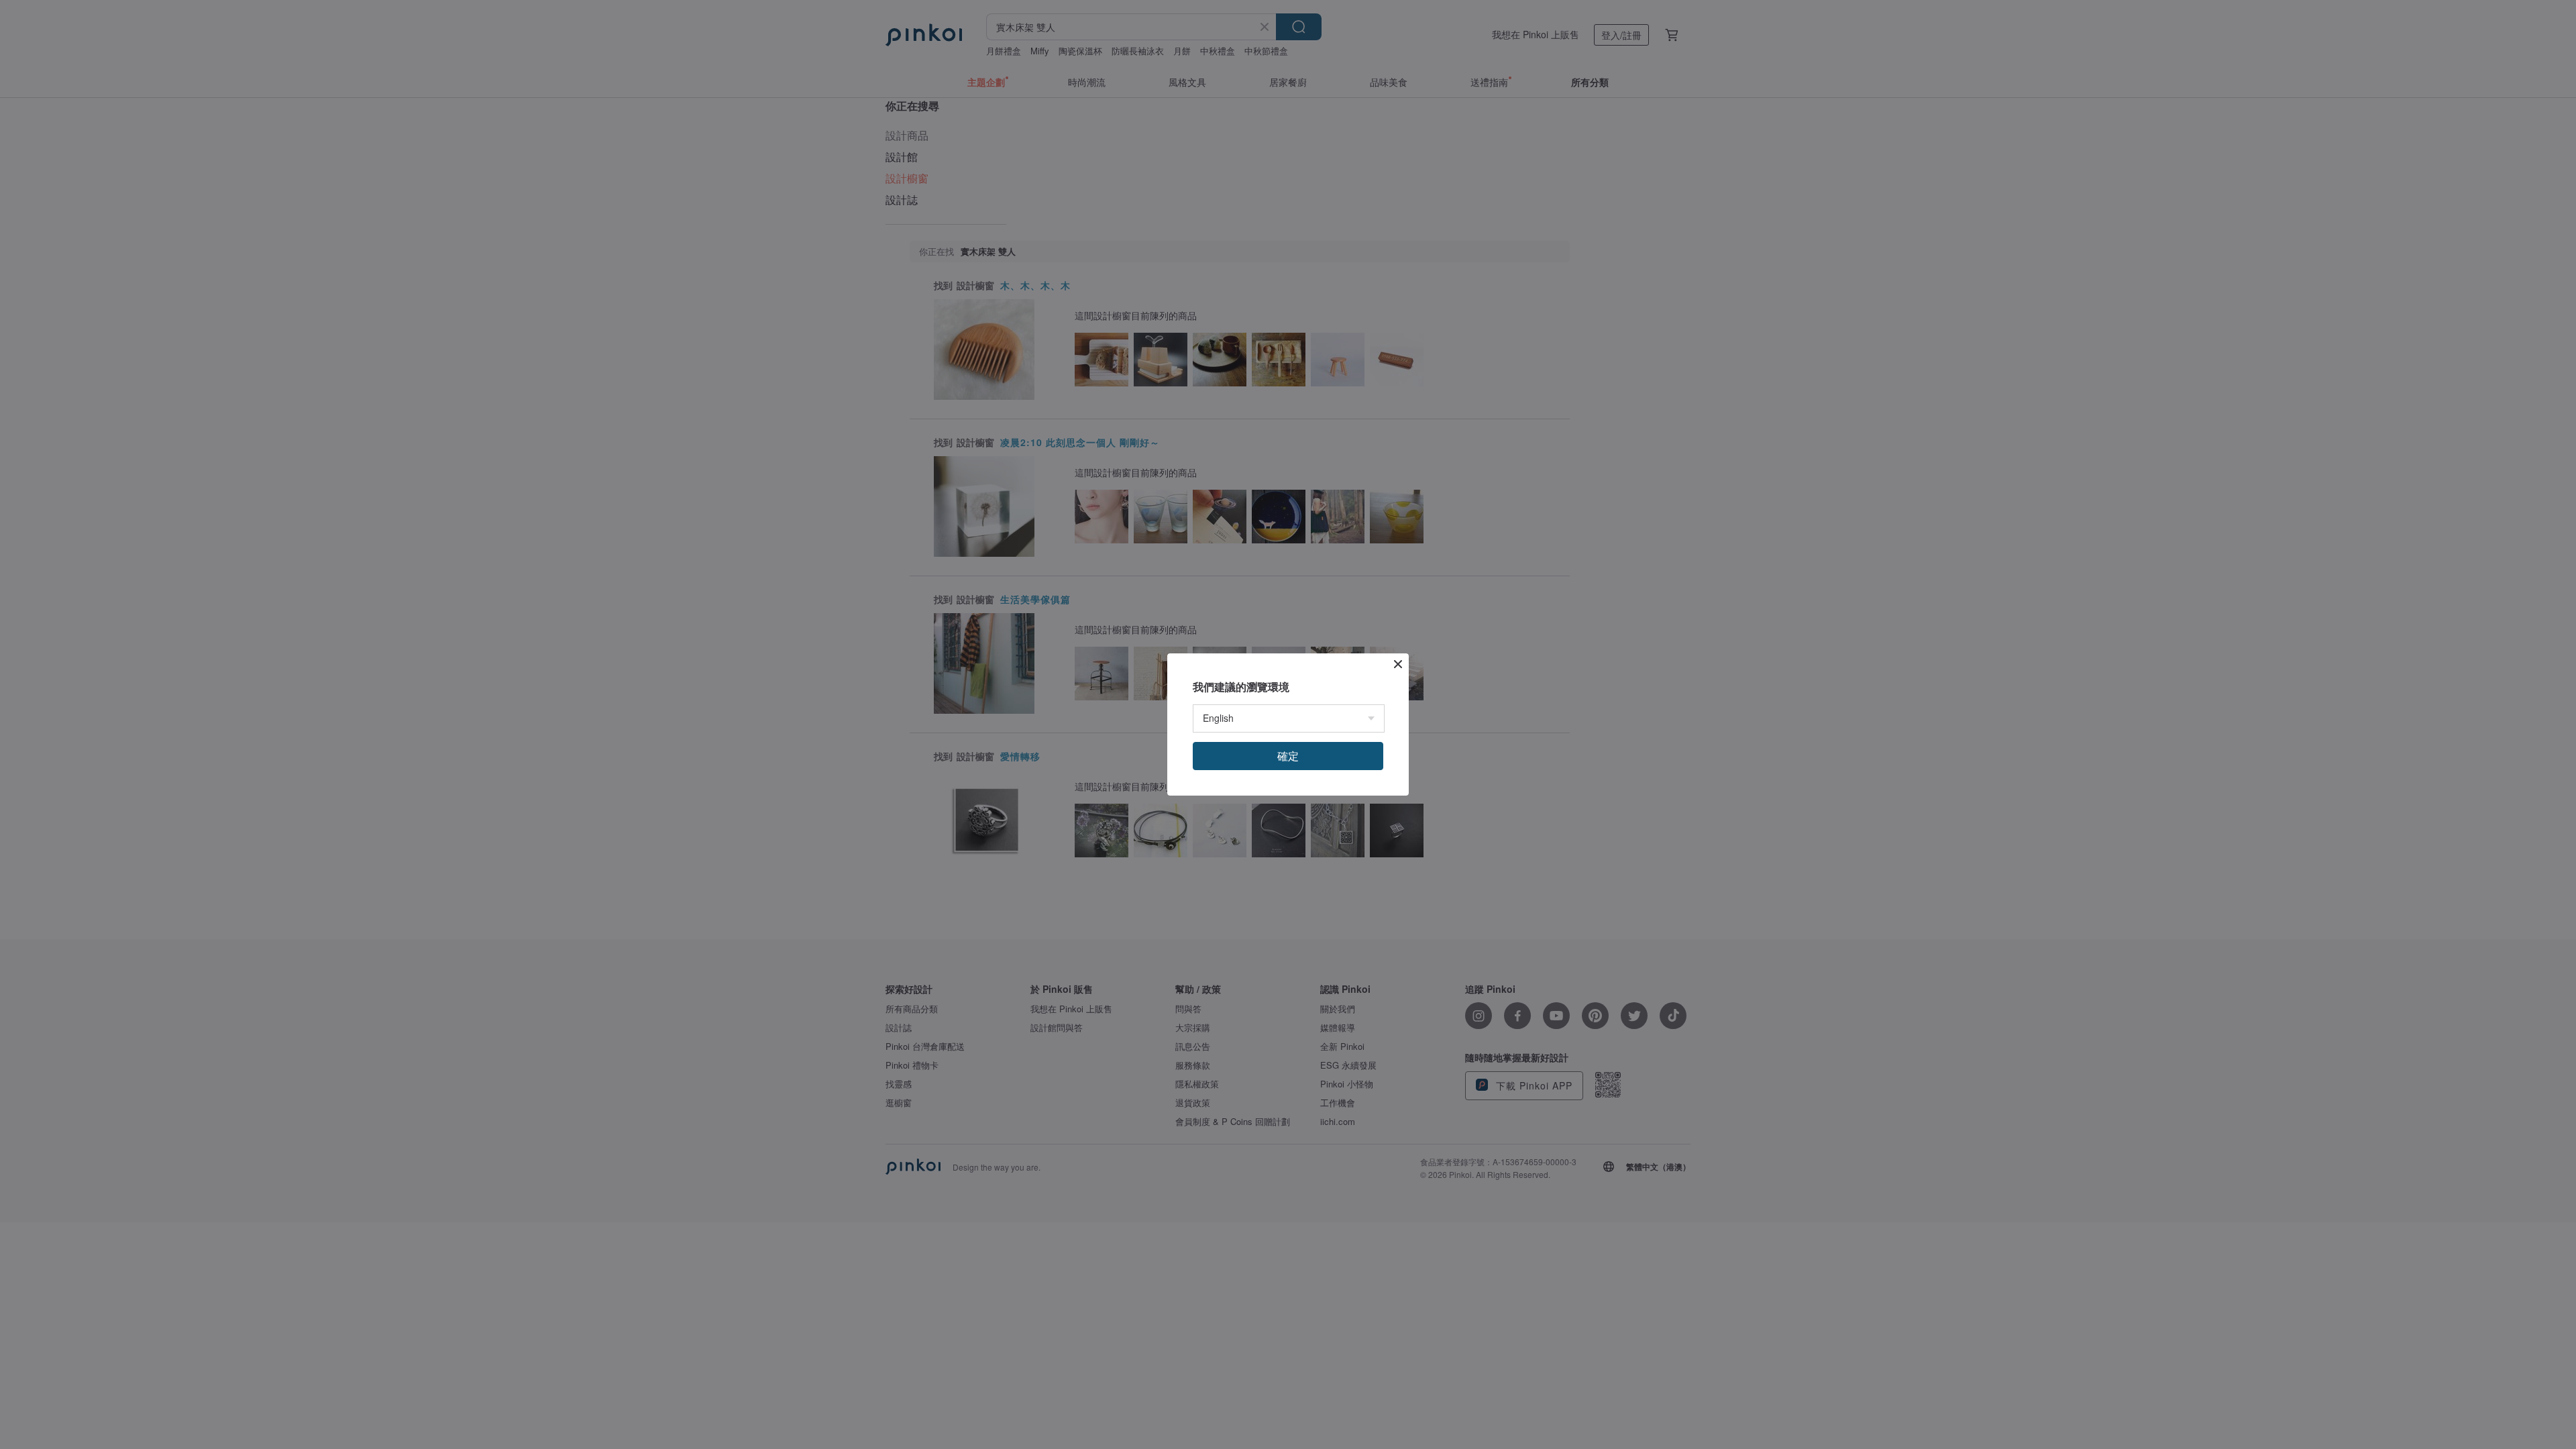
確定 (1288, 756)
